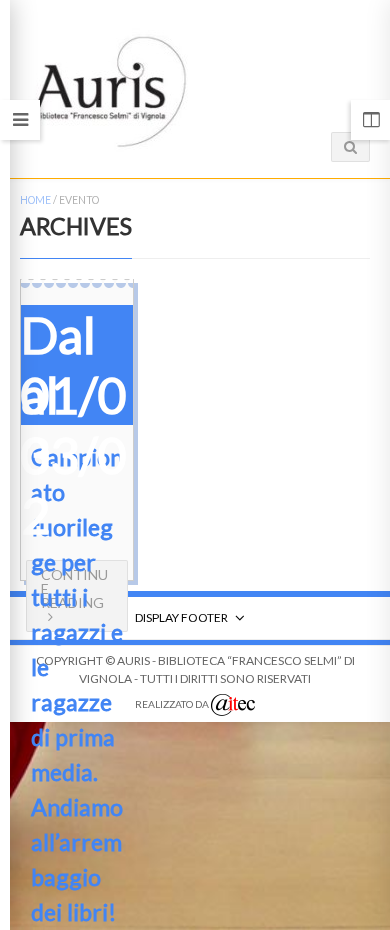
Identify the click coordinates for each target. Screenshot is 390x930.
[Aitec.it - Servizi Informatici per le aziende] (233, 705)
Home (35, 200)
